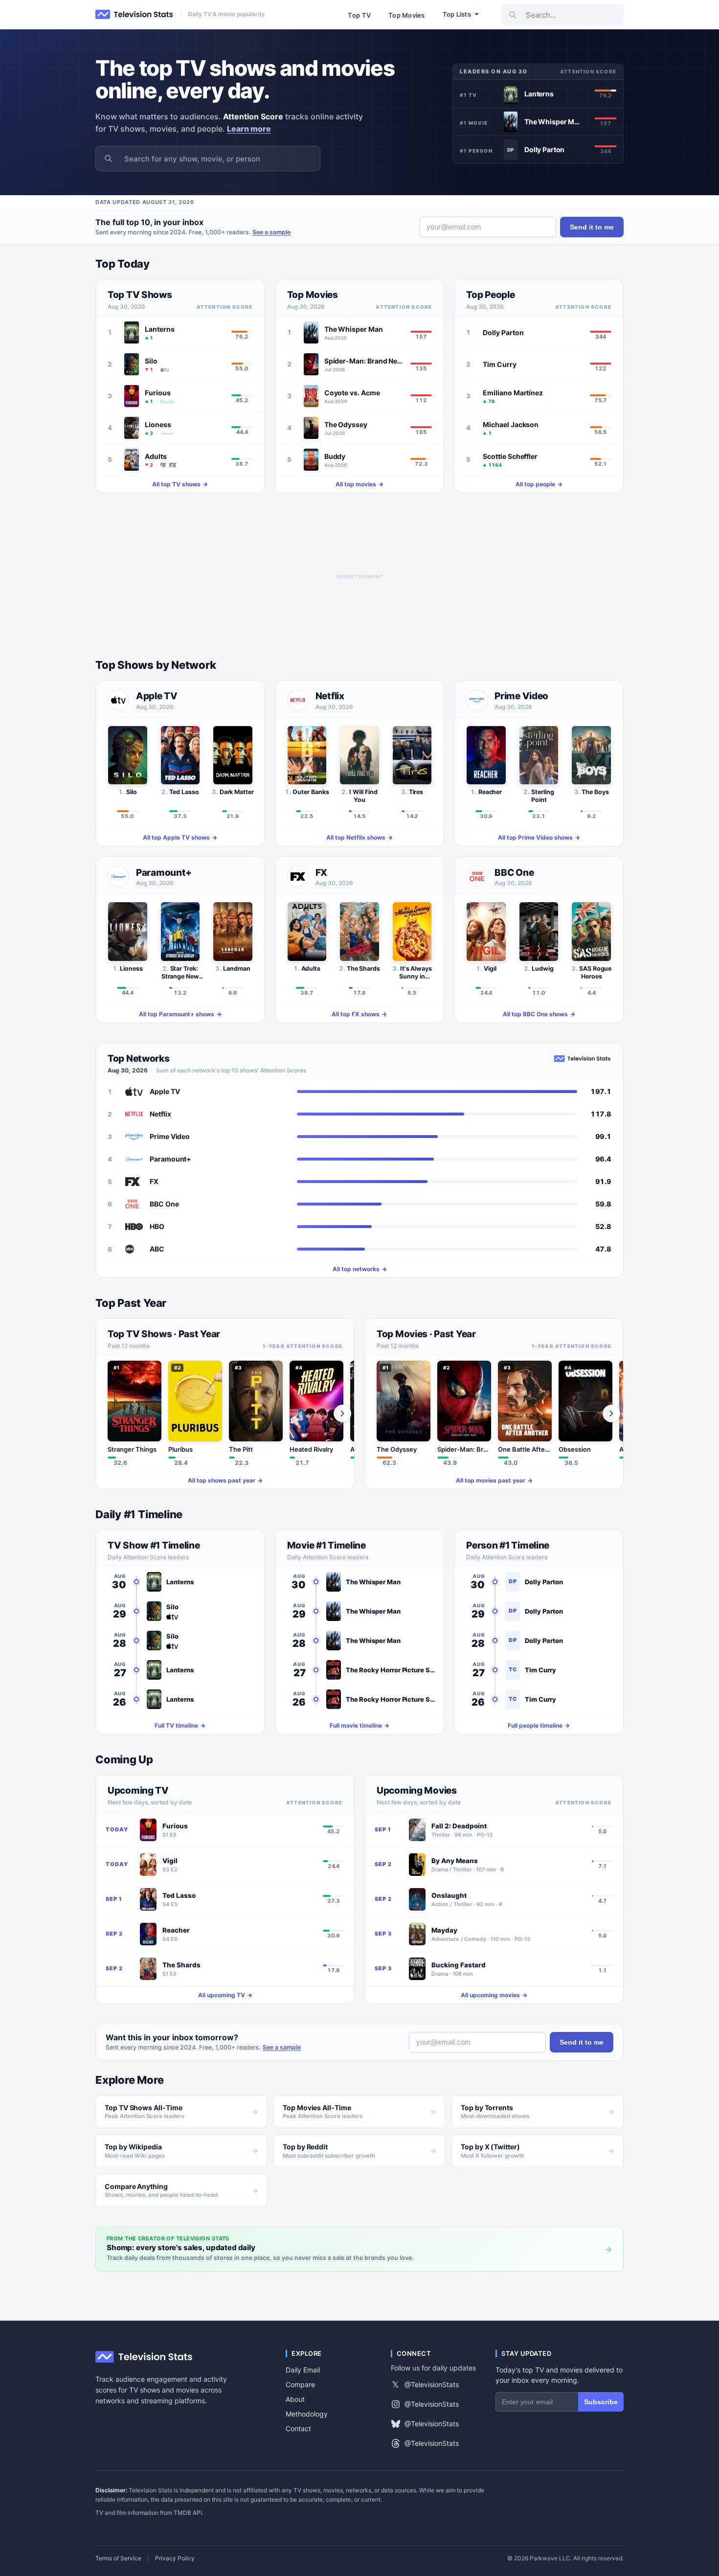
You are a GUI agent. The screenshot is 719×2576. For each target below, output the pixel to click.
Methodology (307, 2414)
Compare (300, 2384)
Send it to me (592, 227)
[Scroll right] (342, 1413)
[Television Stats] (135, 15)
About (295, 2399)
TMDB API (188, 2513)
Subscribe (601, 2402)
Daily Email (303, 2370)
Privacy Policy (175, 2558)
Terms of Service (118, 2558)
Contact (298, 2428)
